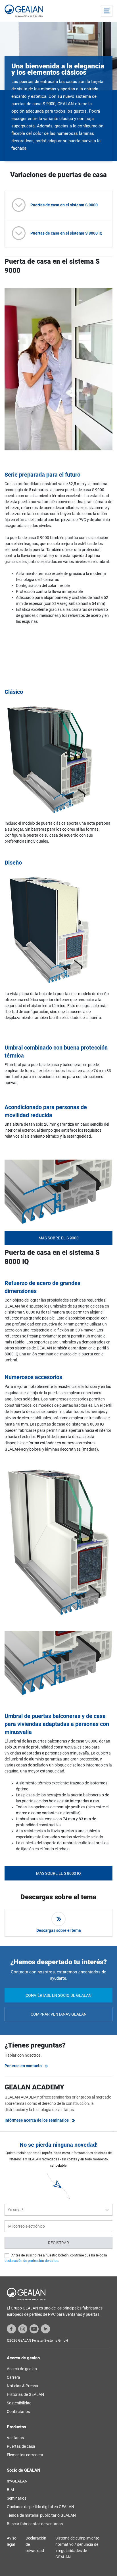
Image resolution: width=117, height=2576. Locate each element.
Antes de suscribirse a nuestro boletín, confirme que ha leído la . (56, 2258)
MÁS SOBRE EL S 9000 (59, 1238)
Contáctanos (18, 2412)
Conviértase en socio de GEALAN (58, 1995)
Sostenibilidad (19, 2403)
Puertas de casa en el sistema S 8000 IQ (66, 233)
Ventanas (15, 2438)
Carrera (13, 2377)
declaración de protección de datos (31, 2261)
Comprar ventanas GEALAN (59, 2014)
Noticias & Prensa (22, 2386)
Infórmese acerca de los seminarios (37, 2120)
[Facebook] (11, 2329)
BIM (10, 2490)
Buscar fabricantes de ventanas (35, 2524)
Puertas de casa (21, 2446)
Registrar (58, 2243)
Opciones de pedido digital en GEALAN (40, 2507)
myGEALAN (17, 2481)
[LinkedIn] (45, 2329)
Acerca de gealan (22, 2369)
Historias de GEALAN (25, 2394)
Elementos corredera (25, 2455)
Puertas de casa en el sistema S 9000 (64, 205)
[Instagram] (23, 2329)
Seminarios (17, 2498)
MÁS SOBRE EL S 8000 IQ (58, 1873)
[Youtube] (34, 2329)
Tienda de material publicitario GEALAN (41, 2515)
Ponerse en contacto (23, 2066)
